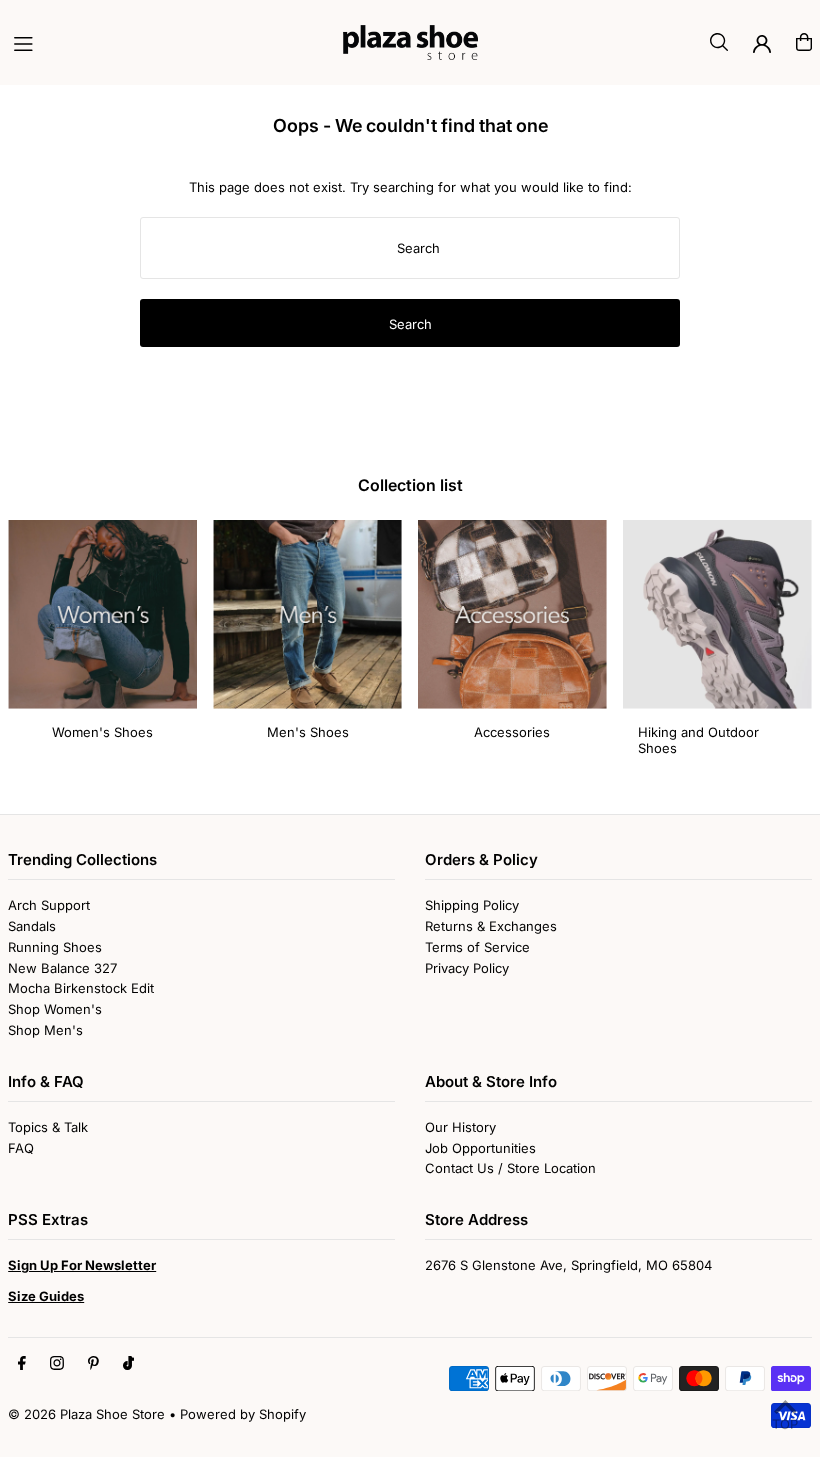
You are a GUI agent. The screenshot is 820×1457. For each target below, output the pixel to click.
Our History (460, 1127)
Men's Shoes (308, 732)
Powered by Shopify (243, 1414)
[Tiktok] (128, 1364)
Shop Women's (55, 1009)
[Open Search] (719, 42)
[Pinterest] (93, 1364)
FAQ (21, 1148)
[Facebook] (22, 1364)
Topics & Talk (48, 1127)
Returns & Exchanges (491, 926)
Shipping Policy (472, 905)
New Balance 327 (62, 968)
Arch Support (49, 905)
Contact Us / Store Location (510, 1168)
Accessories (512, 732)
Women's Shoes (102, 732)
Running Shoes (55, 947)
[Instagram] (57, 1364)
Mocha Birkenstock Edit (81, 988)
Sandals (32, 926)
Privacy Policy (467, 968)
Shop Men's (45, 1030)
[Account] (762, 44)
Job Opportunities (480, 1148)
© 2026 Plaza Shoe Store (86, 1414)
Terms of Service (477, 947)
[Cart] (804, 42)
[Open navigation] (168, 41)
